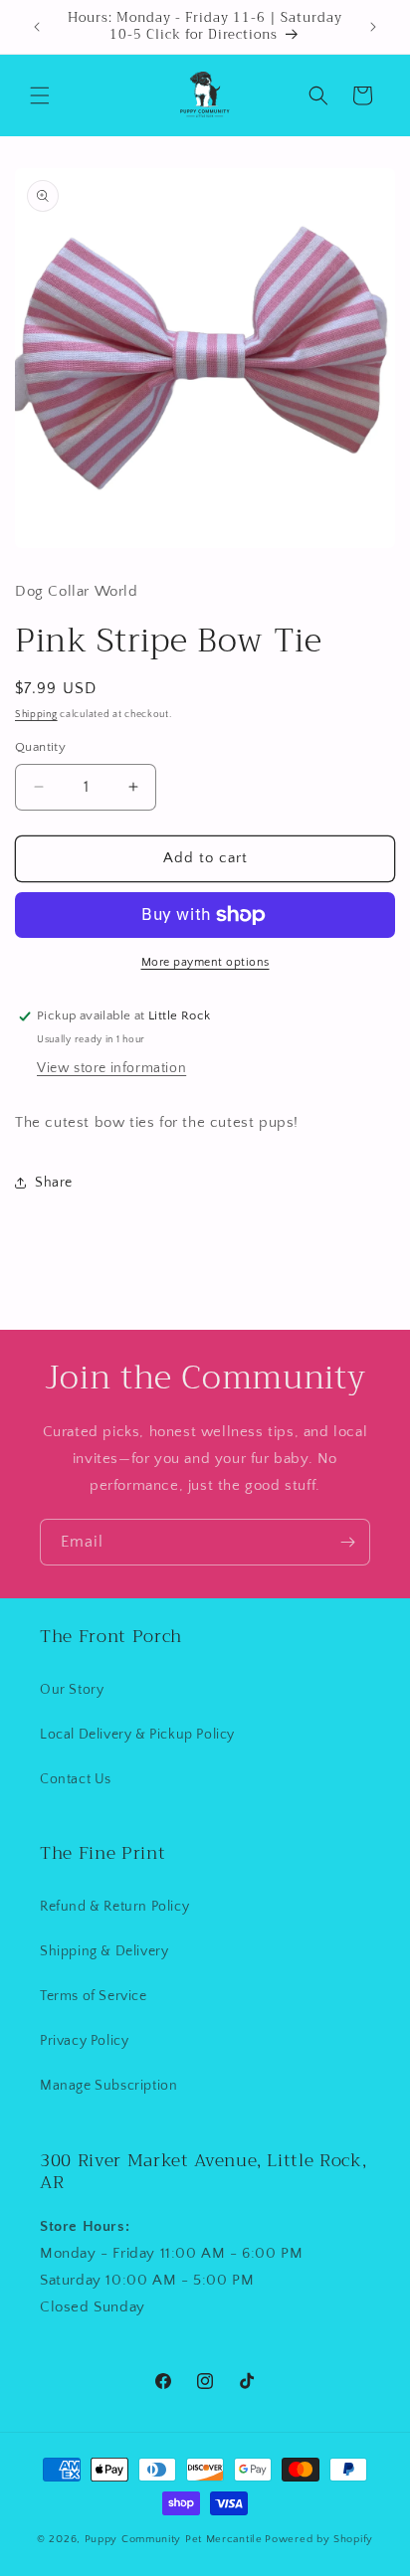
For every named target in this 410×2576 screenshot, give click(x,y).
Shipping (36, 715)
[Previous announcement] (37, 27)
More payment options (205, 962)
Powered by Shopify (319, 2539)
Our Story (72, 1690)
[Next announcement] (373, 27)
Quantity (40, 747)
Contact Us (76, 1779)
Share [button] (54, 1183)
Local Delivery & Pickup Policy (137, 1735)
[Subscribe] (347, 1542)
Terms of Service (94, 1996)
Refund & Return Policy (114, 1907)
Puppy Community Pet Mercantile (174, 2539)
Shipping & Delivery (104, 1951)
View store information (111, 1068)
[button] (40, 95)
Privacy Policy (84, 2041)
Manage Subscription (108, 2086)
